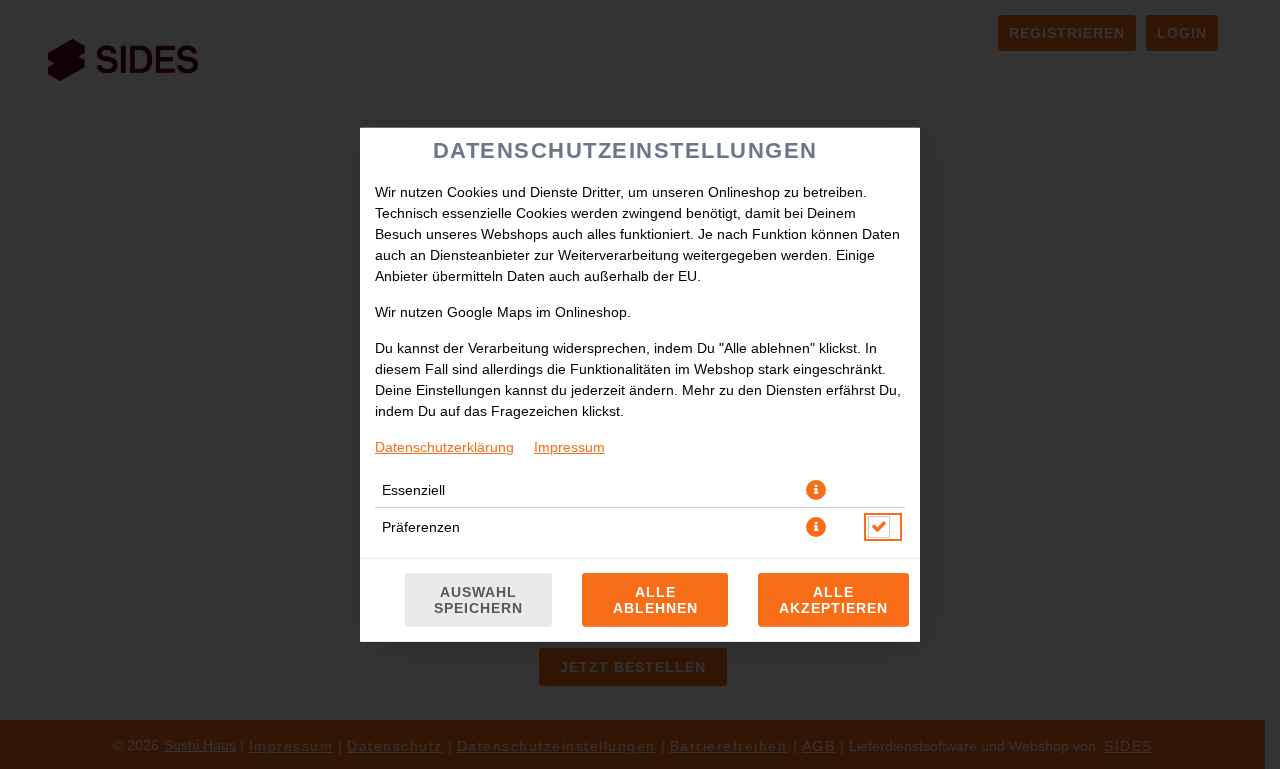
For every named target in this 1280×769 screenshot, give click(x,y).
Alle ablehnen (655, 600)
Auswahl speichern (478, 600)
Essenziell (413, 489)
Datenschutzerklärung (444, 446)
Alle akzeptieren (833, 600)
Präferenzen (421, 526)
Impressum (569, 446)
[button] (816, 489)
